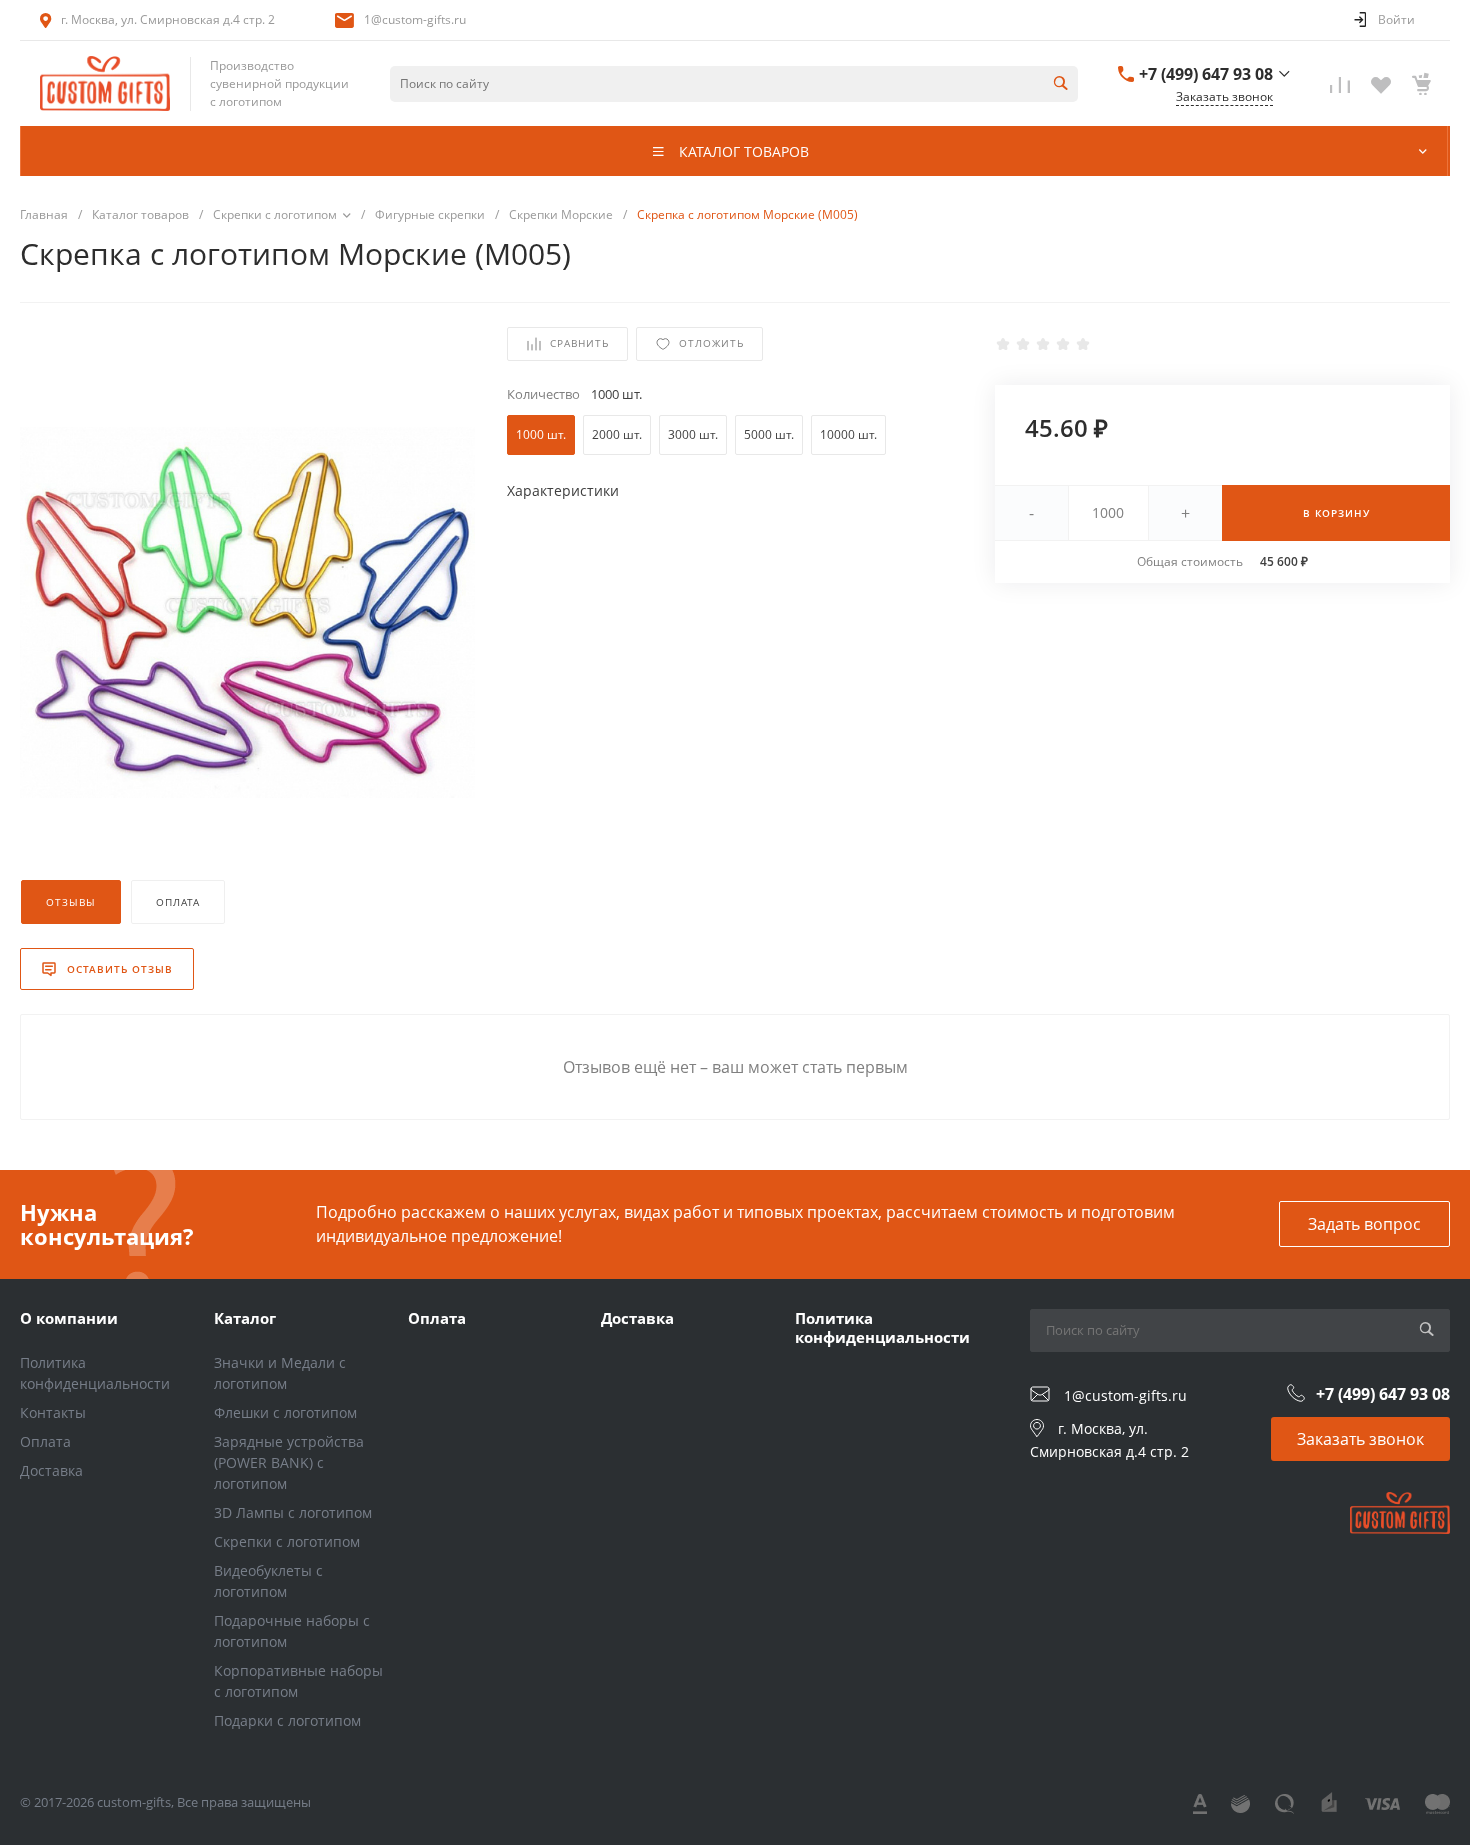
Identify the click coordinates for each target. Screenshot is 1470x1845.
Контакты (53, 1412)
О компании (69, 1318)
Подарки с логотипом (287, 1720)
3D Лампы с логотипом (293, 1512)
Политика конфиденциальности (882, 1328)
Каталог (245, 1318)
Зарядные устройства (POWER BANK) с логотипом (289, 1462)
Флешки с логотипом (285, 1412)
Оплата (45, 1441)
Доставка (51, 1470)
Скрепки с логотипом (287, 1541)
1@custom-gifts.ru (415, 19)
